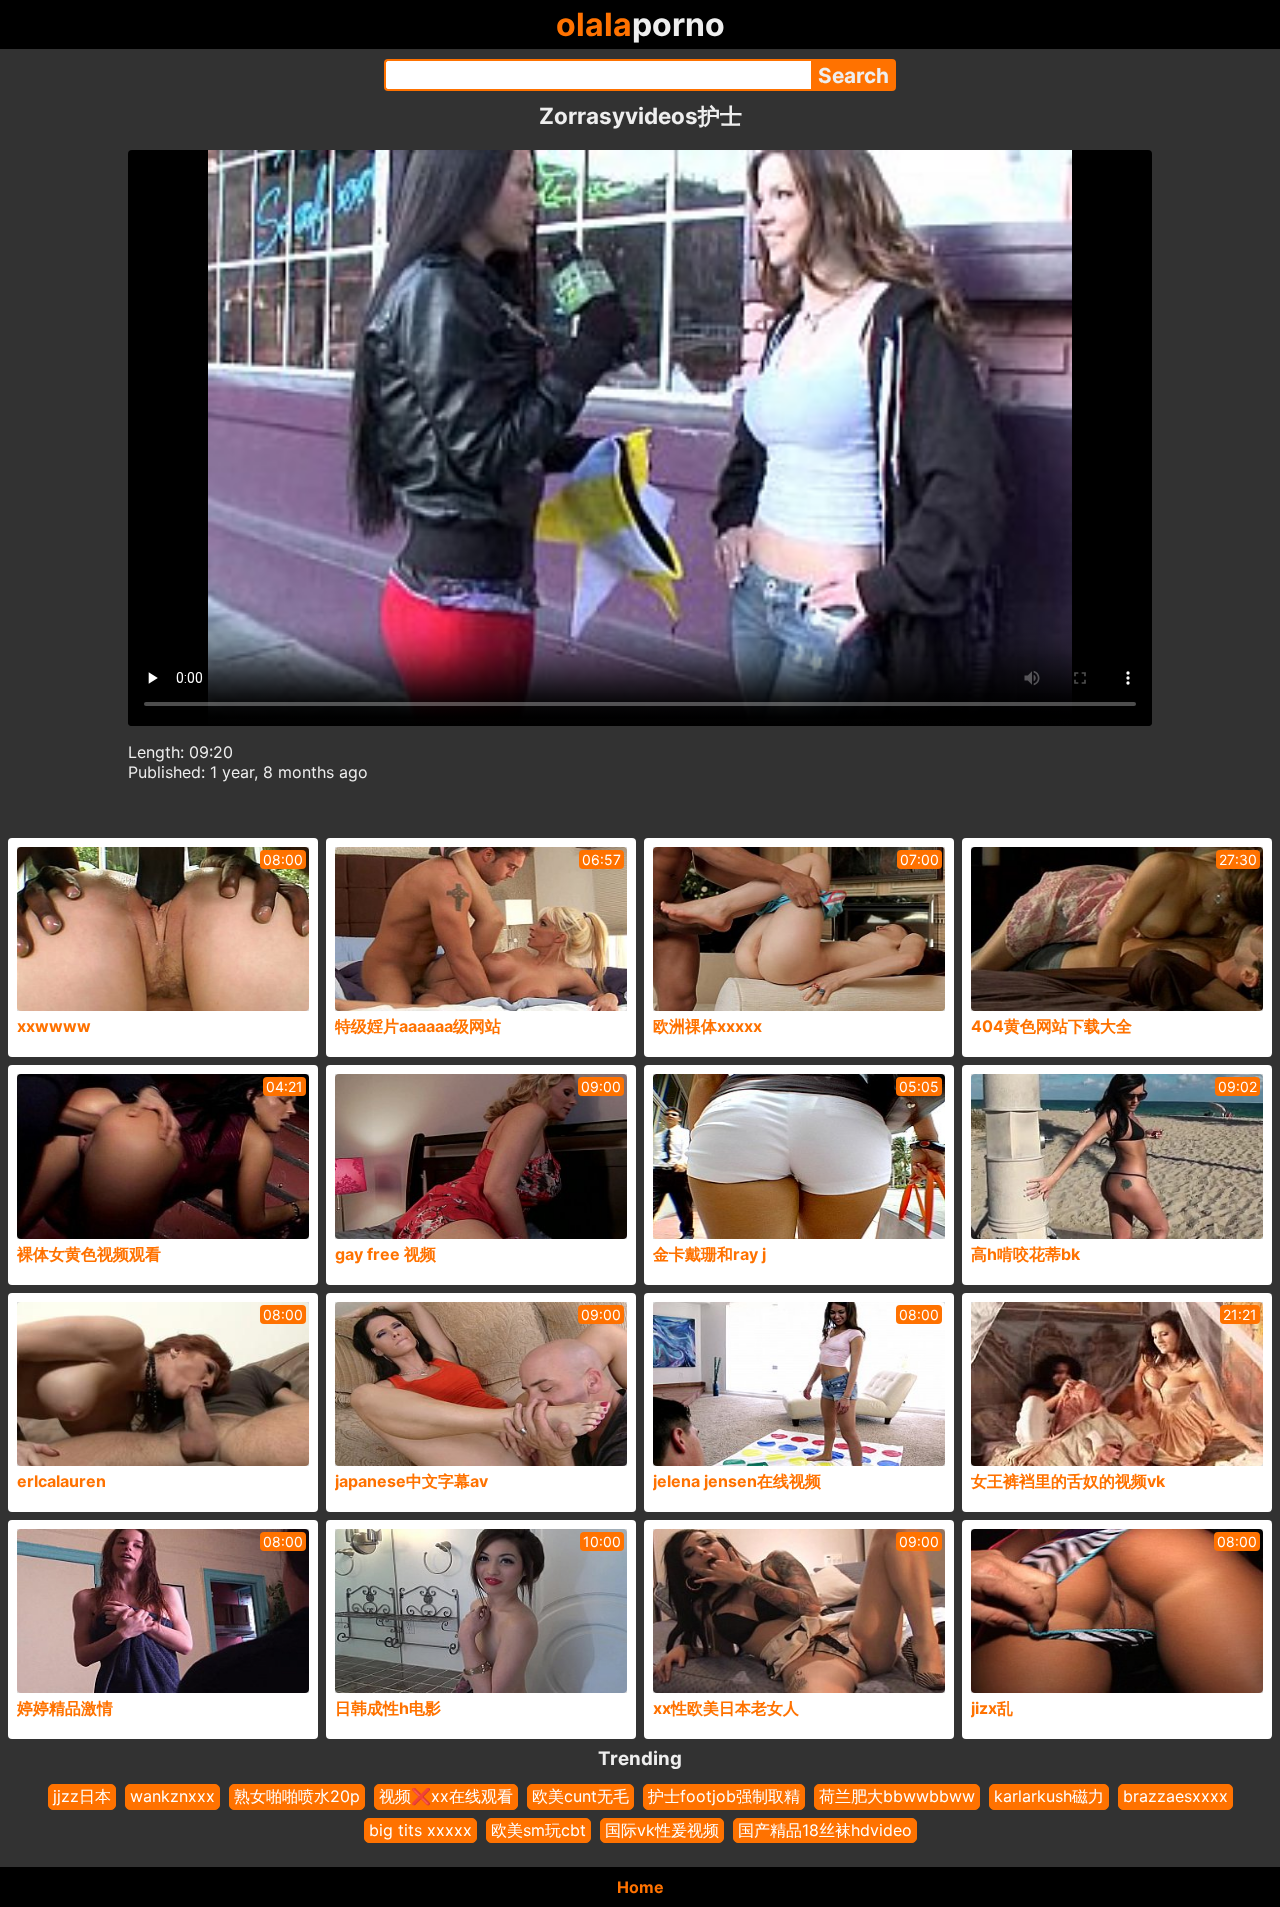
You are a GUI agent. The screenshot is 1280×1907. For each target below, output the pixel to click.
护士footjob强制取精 (724, 1796)
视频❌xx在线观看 (446, 1796)
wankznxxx (172, 1796)
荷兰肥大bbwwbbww (897, 1796)
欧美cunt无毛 (580, 1796)
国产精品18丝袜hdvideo (825, 1830)
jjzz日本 (82, 1796)
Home (640, 1887)
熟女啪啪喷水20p (297, 1796)
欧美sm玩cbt (538, 1830)
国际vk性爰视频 (662, 1830)
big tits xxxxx (420, 1830)
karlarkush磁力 (1049, 1796)
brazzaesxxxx (1175, 1796)
